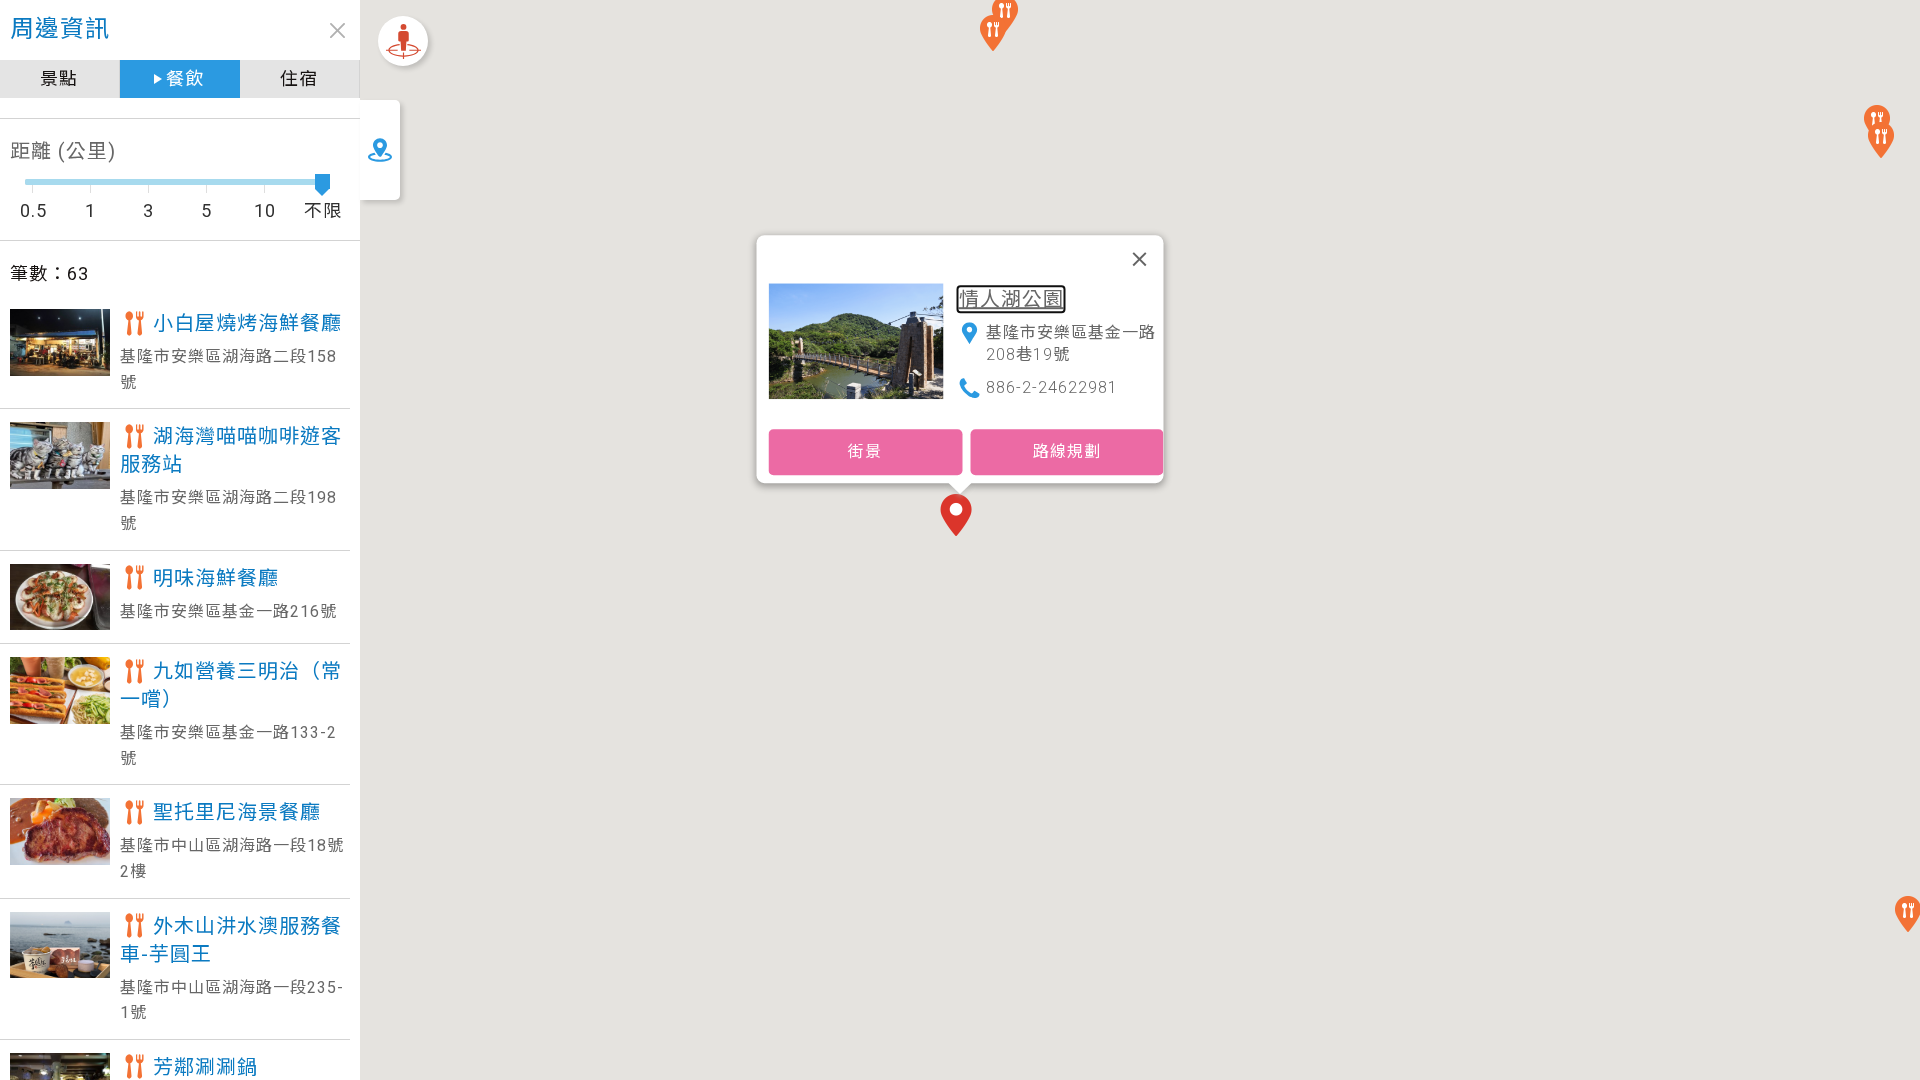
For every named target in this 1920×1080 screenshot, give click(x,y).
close (337, 30)
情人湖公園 (1011, 299)
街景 (865, 451)
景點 (59, 78)
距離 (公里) (63, 151)
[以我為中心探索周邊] (403, 41)
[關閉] (1140, 259)
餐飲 (185, 78)
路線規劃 (1067, 451)
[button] (960, 517)
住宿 (299, 78)
